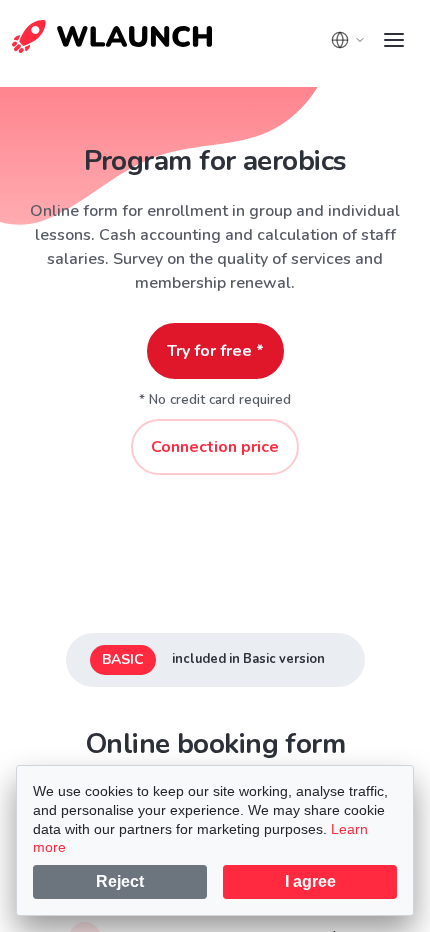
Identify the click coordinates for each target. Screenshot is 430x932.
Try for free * (215, 351)
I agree (310, 881)
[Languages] (348, 40)
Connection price (215, 447)
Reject (120, 881)
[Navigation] (394, 40)
